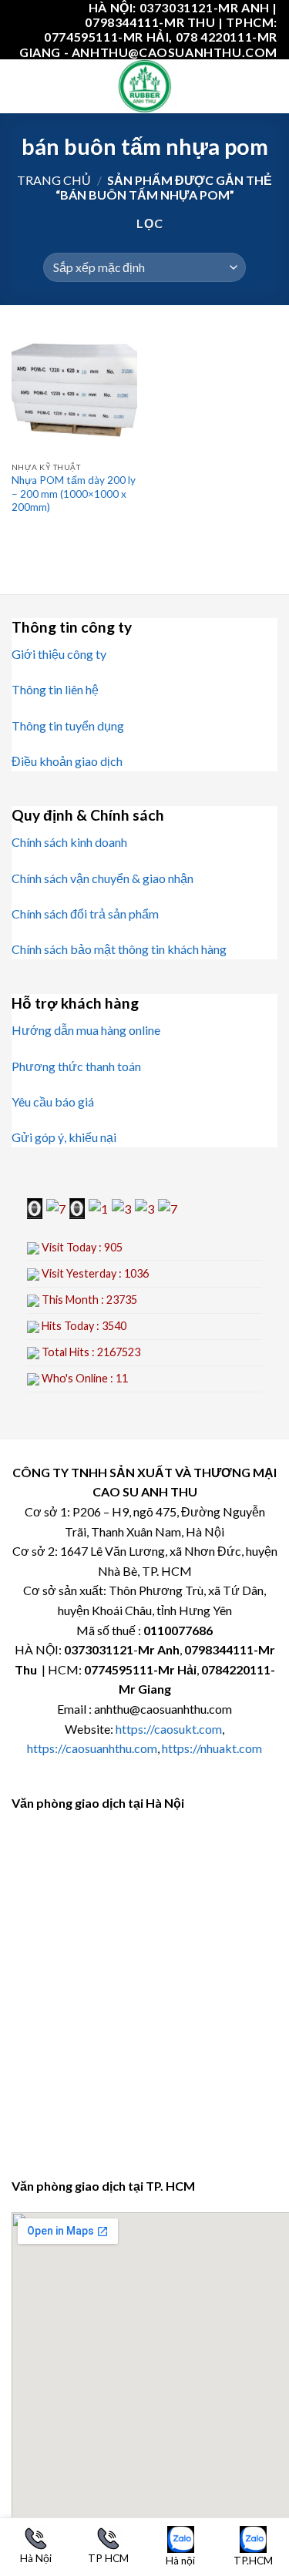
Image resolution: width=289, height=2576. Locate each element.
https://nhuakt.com (212, 1748)
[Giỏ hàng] (270, 86)
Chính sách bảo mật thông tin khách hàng (119, 949)
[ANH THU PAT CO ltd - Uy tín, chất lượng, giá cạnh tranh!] (145, 86)
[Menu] (21, 86)
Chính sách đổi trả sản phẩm (85, 914)
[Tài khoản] (244, 86)
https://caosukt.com (169, 1729)
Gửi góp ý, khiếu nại (64, 1137)
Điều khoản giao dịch (67, 761)
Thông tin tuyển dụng (68, 725)
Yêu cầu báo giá (53, 1102)
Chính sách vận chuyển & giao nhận (102, 878)
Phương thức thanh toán (76, 1066)
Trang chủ (54, 180)
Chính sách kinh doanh (69, 842)
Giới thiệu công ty (59, 654)
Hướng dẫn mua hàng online (86, 1030)
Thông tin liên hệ (55, 689)
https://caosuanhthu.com (92, 1748)
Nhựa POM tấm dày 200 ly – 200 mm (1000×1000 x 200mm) (74, 494)
